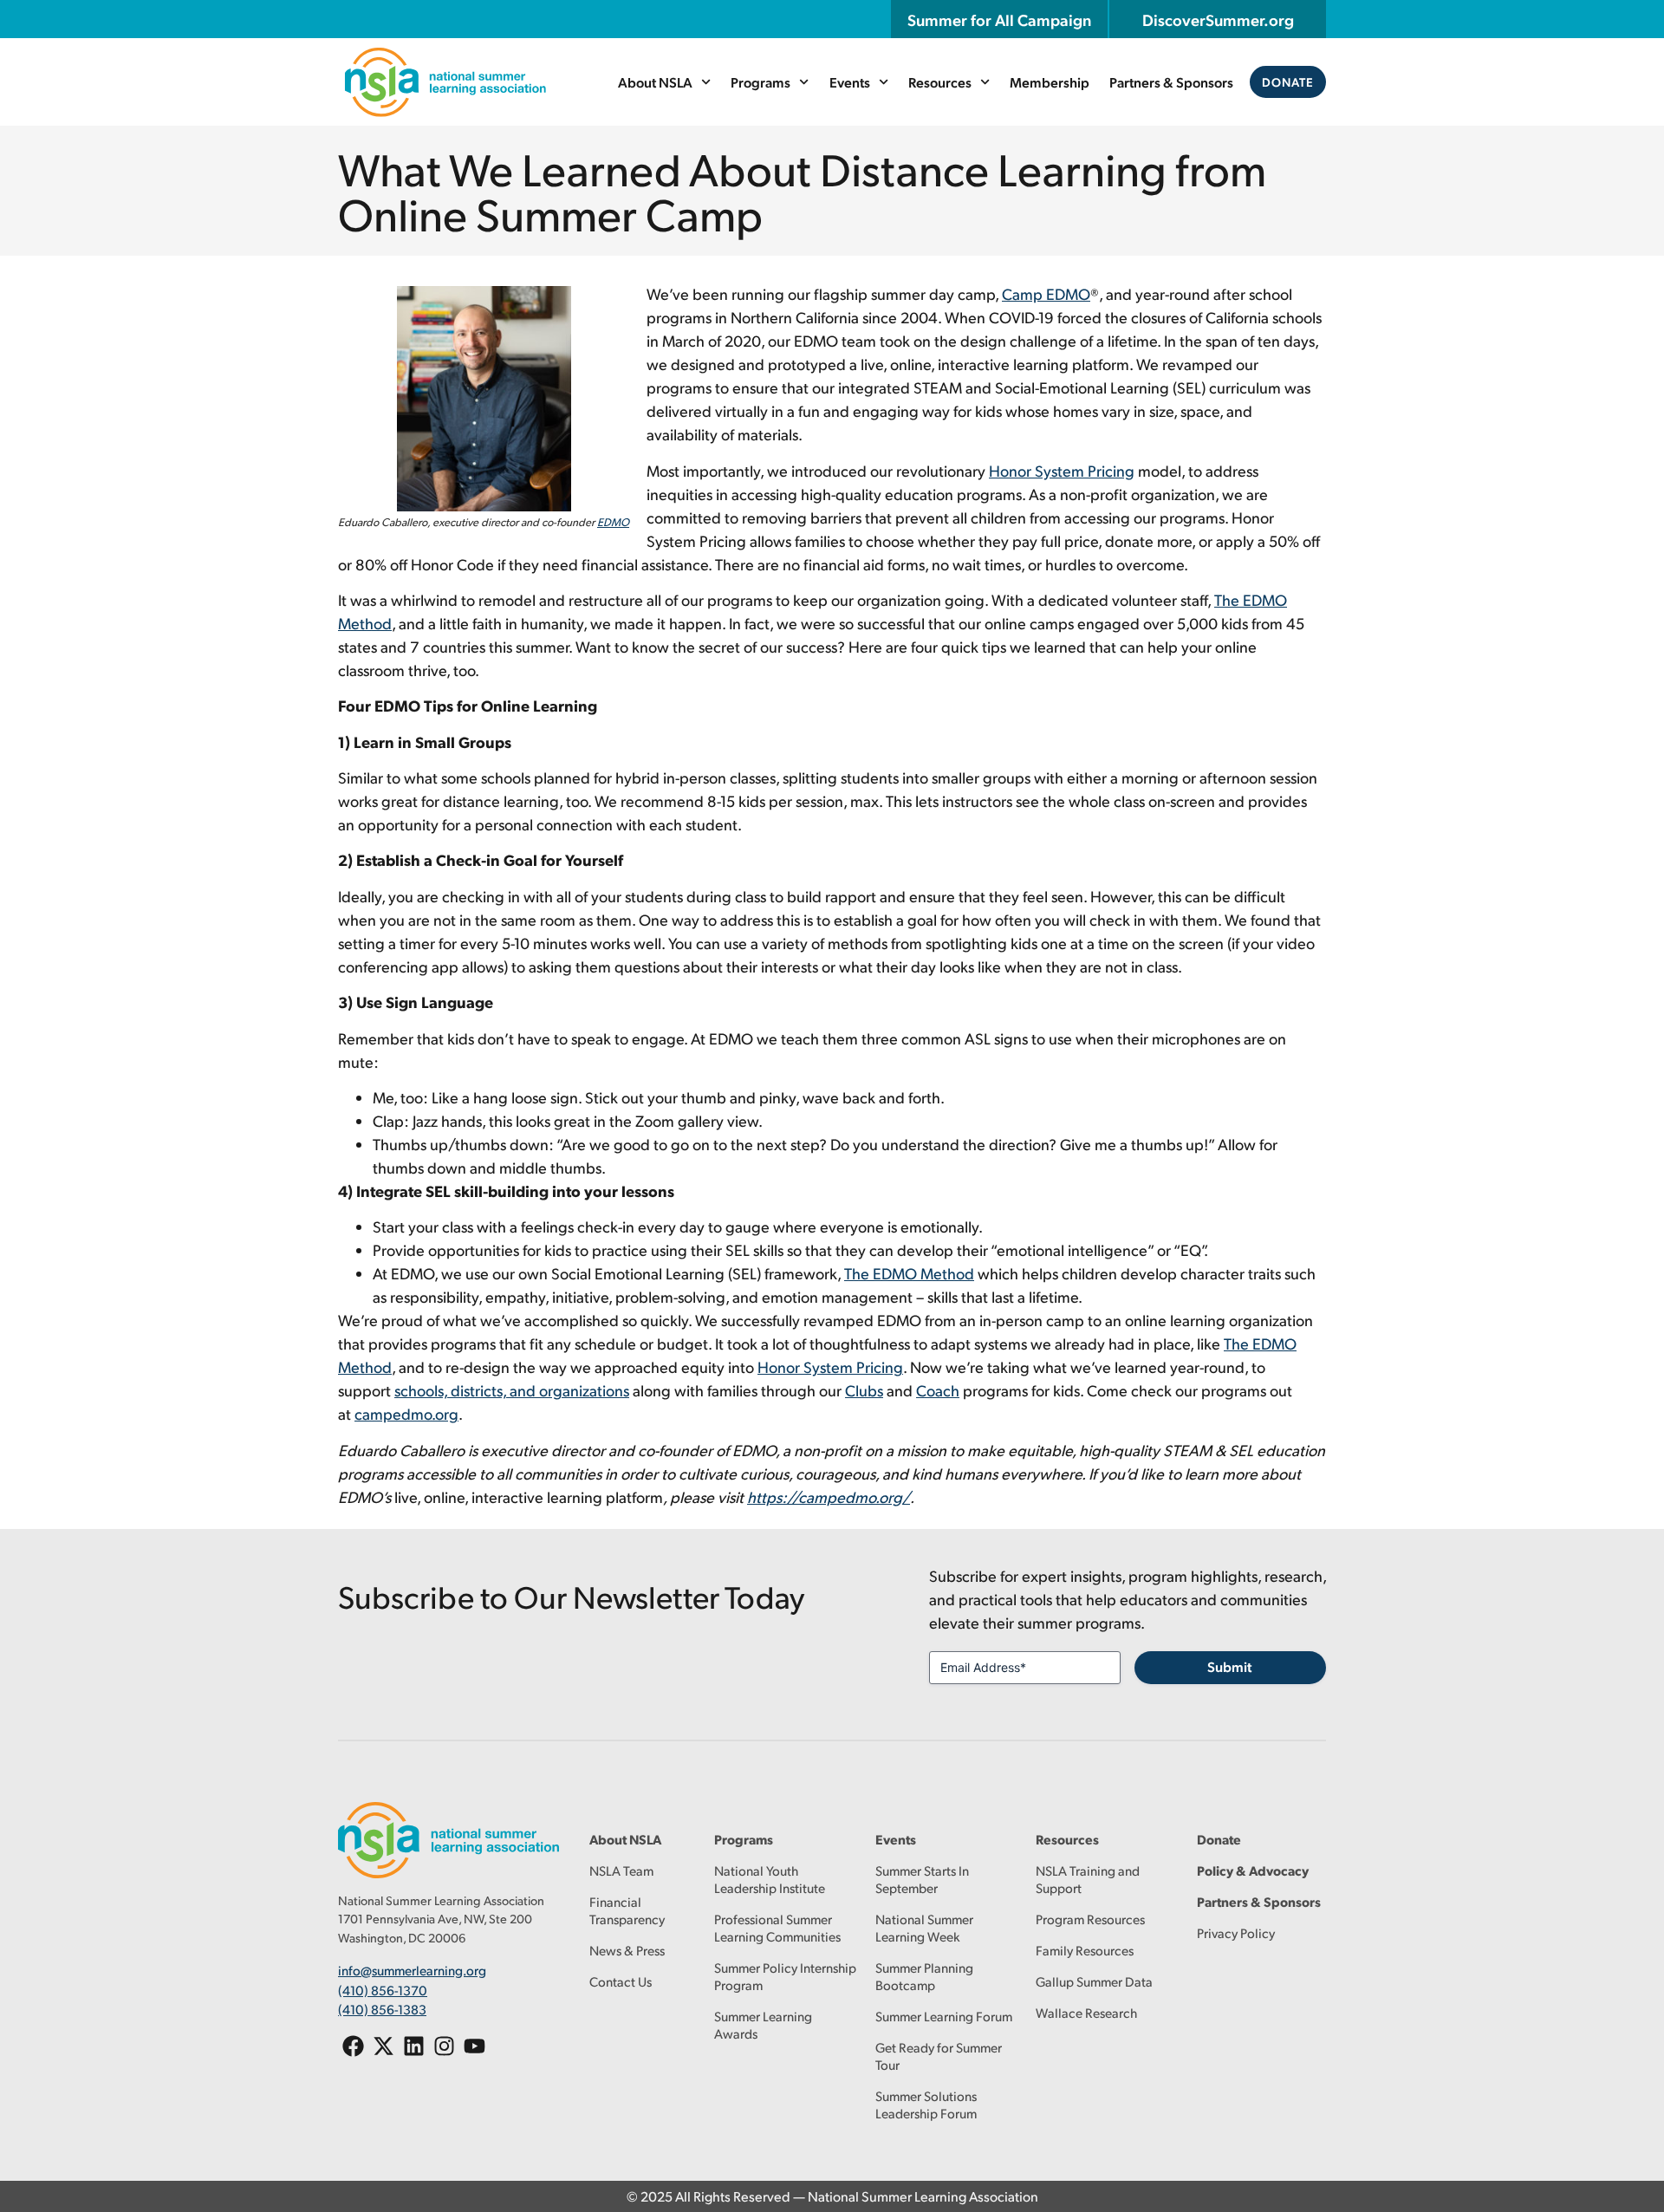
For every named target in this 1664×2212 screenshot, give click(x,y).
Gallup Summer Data (1094, 1981)
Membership (1050, 82)
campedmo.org (406, 1413)
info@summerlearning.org (412, 1970)
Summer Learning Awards (763, 2024)
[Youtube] (474, 2046)
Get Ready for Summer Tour (939, 2056)
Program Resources (1090, 1919)
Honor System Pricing (1062, 470)
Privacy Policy (1236, 1932)
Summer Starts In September (922, 1879)
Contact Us (621, 1981)
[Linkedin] (414, 2046)
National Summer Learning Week (924, 1927)
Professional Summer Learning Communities (777, 1927)
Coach (938, 1390)
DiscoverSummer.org (1218, 19)
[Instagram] (444, 2046)
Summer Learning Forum (944, 2016)
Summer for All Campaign (999, 19)
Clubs (864, 1390)
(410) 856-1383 (382, 2009)
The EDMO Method (909, 1273)
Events (850, 82)
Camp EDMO (1046, 293)
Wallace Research (1086, 2012)
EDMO (613, 522)
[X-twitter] (383, 2046)
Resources (940, 82)
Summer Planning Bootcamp (924, 1976)
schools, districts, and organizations (512, 1390)
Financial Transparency (627, 1910)
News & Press (627, 1950)
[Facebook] (353, 2046)
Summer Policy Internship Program (785, 1976)
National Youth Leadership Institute (770, 1879)
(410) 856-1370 (383, 1990)
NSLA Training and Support (1088, 1879)
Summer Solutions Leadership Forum (926, 2104)
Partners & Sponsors (1171, 82)
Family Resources (1085, 1950)
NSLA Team (621, 1870)
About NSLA (655, 82)
